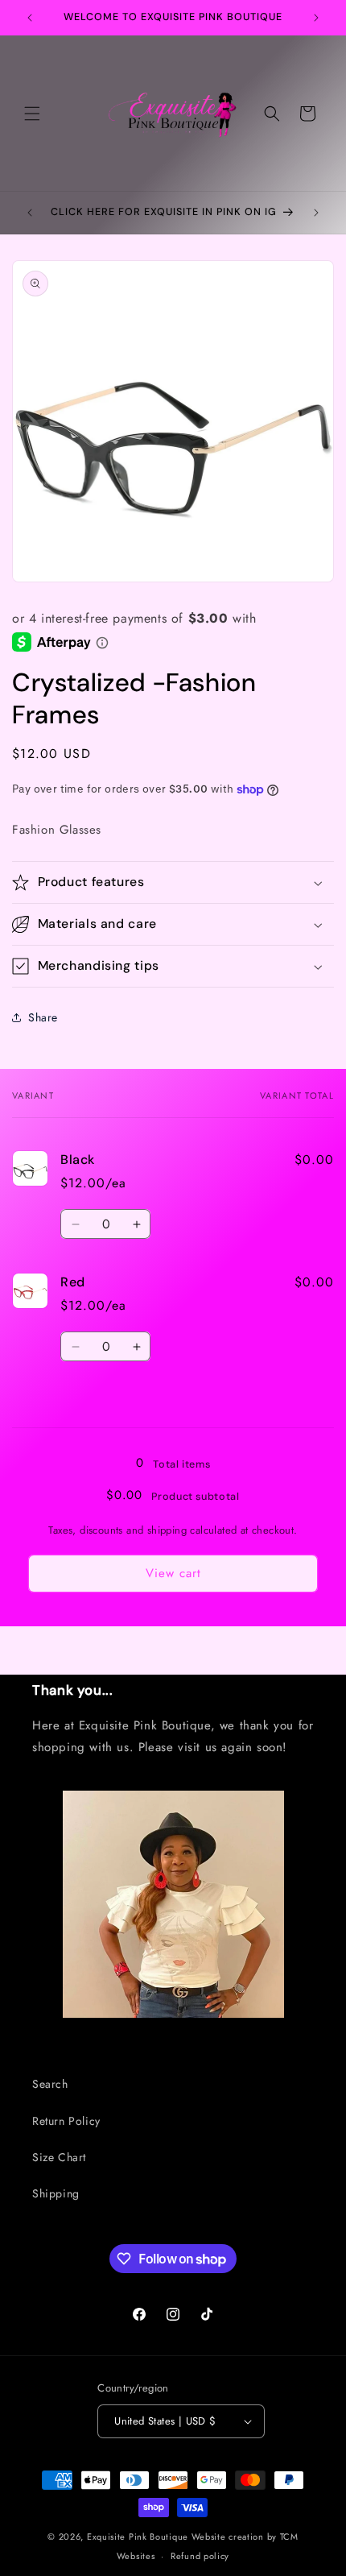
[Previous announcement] (30, 18)
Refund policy (200, 2556)
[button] (32, 114)
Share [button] (43, 1017)
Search (50, 2084)
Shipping (56, 2193)
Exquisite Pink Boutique (138, 2537)
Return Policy (66, 2121)
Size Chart (59, 2157)
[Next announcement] (316, 18)
